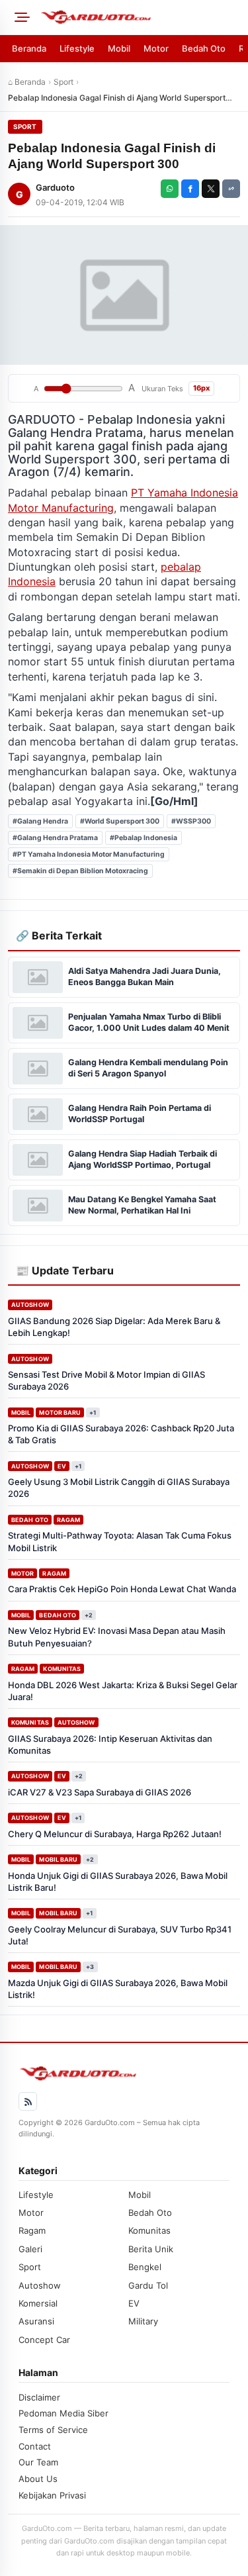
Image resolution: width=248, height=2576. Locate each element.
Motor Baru (60, 1412)
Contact (35, 2446)
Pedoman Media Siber (63, 2413)
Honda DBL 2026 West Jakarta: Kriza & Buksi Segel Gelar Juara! (123, 1691)
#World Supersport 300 (120, 821)
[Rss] (28, 2101)
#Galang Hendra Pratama (55, 838)
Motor (156, 48)
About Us (38, 2479)
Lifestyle (77, 48)
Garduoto (55, 187)
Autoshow (30, 1305)
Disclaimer (39, 2397)
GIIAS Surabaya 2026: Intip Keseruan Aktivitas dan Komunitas (110, 1744)
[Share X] (211, 189)
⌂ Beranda (27, 82)
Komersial (38, 2303)
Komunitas (62, 1669)
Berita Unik (151, 2249)
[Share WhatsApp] (170, 189)
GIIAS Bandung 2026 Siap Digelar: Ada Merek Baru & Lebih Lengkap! (114, 1327)
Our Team (38, 2462)
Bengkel (145, 2267)
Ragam (68, 1520)
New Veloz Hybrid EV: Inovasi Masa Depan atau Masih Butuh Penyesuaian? (117, 1637)
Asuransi (36, 2321)
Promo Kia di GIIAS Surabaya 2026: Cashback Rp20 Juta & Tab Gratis (121, 1434)
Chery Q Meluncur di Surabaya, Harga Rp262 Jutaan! (115, 1834)
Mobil (119, 48)
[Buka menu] (20, 17)
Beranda (29, 48)
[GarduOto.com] (140, 17)
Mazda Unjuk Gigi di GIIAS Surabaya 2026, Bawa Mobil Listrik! (118, 1989)
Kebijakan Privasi (52, 2495)
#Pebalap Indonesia (144, 838)
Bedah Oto (204, 48)
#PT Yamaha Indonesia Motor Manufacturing (89, 854)
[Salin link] (231, 189)
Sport (63, 82)
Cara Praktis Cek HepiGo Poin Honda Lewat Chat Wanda (122, 1589)
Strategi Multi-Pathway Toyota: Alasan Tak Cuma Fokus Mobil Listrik (120, 1541)
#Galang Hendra (40, 821)
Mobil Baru (58, 1859)
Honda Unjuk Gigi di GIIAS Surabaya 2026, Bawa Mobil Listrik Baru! (118, 1882)
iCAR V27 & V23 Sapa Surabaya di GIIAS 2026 (100, 1792)
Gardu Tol (148, 2285)
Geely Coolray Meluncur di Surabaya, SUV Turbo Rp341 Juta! (120, 1935)
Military (143, 2321)
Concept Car (44, 2340)
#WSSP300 (191, 821)
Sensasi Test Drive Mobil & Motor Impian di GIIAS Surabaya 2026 (106, 1380)
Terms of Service (53, 2430)
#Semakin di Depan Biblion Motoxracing (80, 871)
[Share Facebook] (190, 189)
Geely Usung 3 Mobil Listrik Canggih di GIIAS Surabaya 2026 (119, 1488)
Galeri (30, 2249)
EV (62, 1466)
